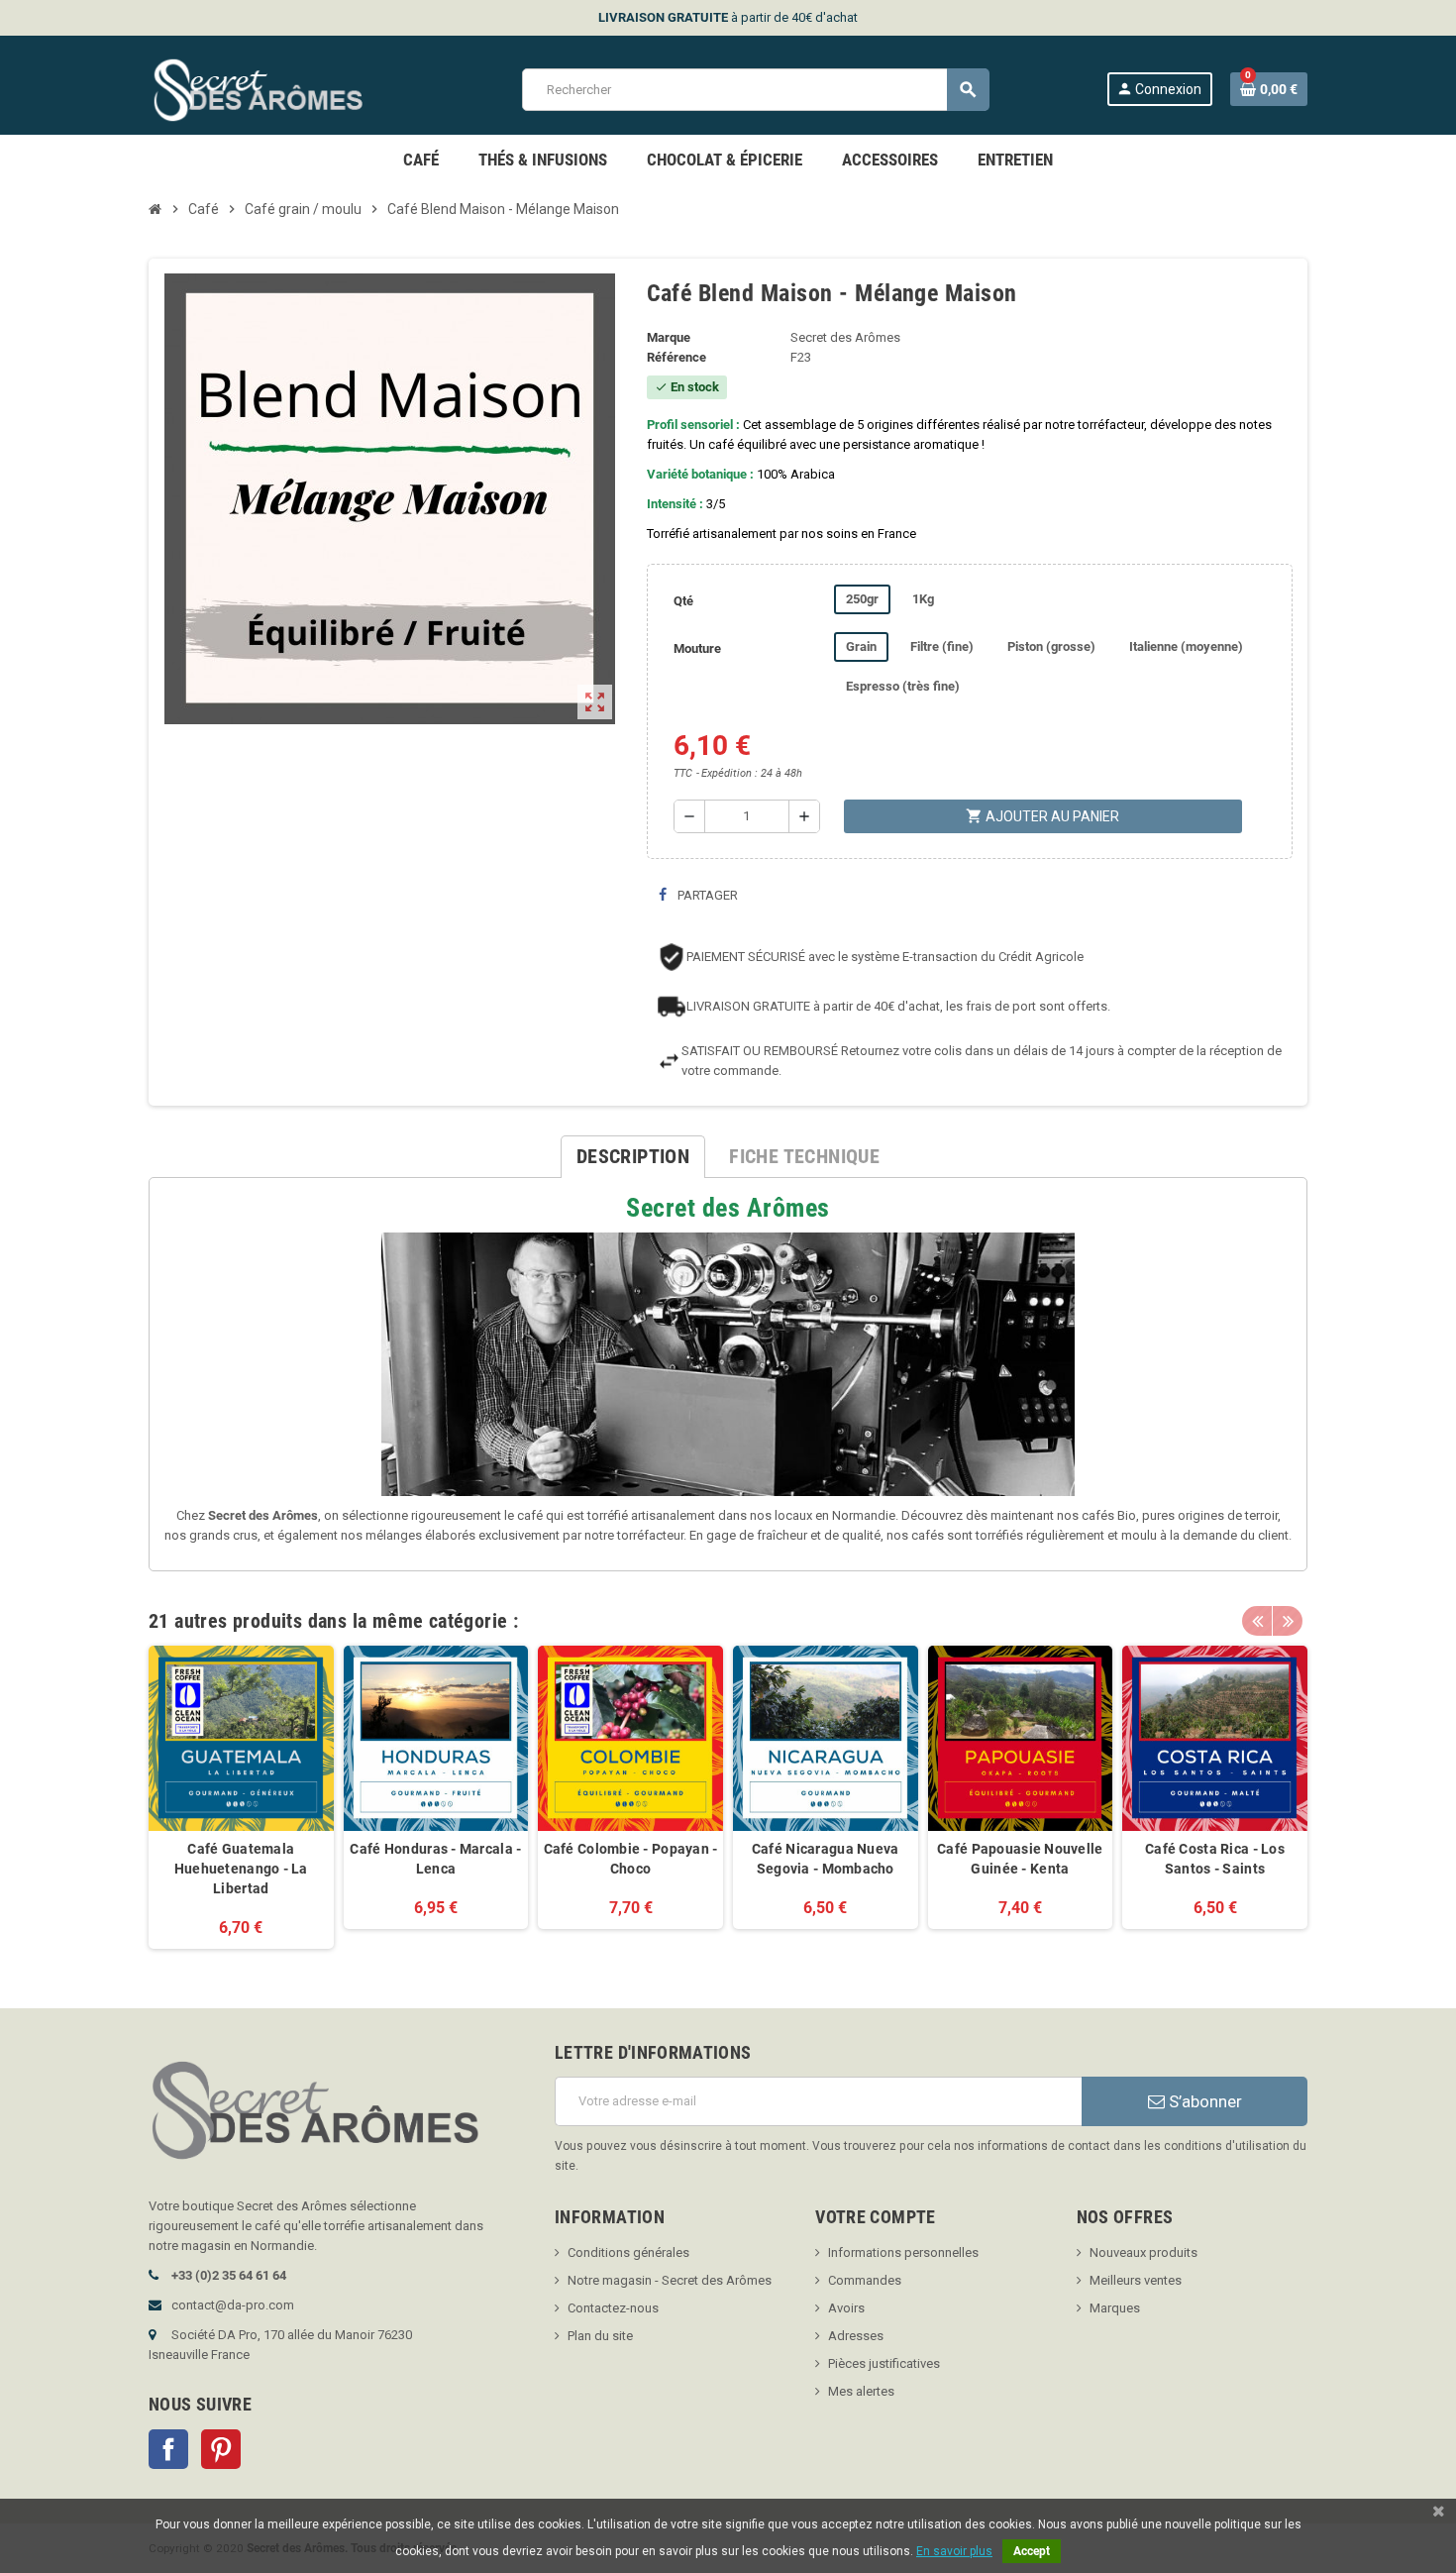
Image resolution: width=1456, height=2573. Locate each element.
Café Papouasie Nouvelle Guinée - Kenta (1020, 1859)
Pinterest (221, 2449)
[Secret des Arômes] (277, 89)
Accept (1032, 2551)
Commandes (865, 2280)
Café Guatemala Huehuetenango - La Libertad (241, 1869)
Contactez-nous (613, 2308)
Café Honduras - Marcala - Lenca (435, 1859)
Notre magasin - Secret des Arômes (670, 2280)
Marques (1115, 2308)
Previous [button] (1257, 1621)
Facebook (168, 2449)
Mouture (697, 648)
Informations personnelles (903, 2252)
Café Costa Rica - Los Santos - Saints (1215, 1859)
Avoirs (846, 2308)
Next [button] (1288, 1621)
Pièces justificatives (884, 2363)
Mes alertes (861, 2391)
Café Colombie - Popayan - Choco (631, 1859)
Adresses (856, 2336)
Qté (683, 601)
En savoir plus (954, 2551)
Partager (706, 895)
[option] (241, 1797)
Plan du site (600, 2336)
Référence (676, 357)
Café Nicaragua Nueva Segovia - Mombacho (826, 1859)
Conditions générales (628, 2252)
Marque (669, 337)
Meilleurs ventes (1136, 2280)
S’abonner (1203, 2101)
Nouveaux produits (1144, 2252)
